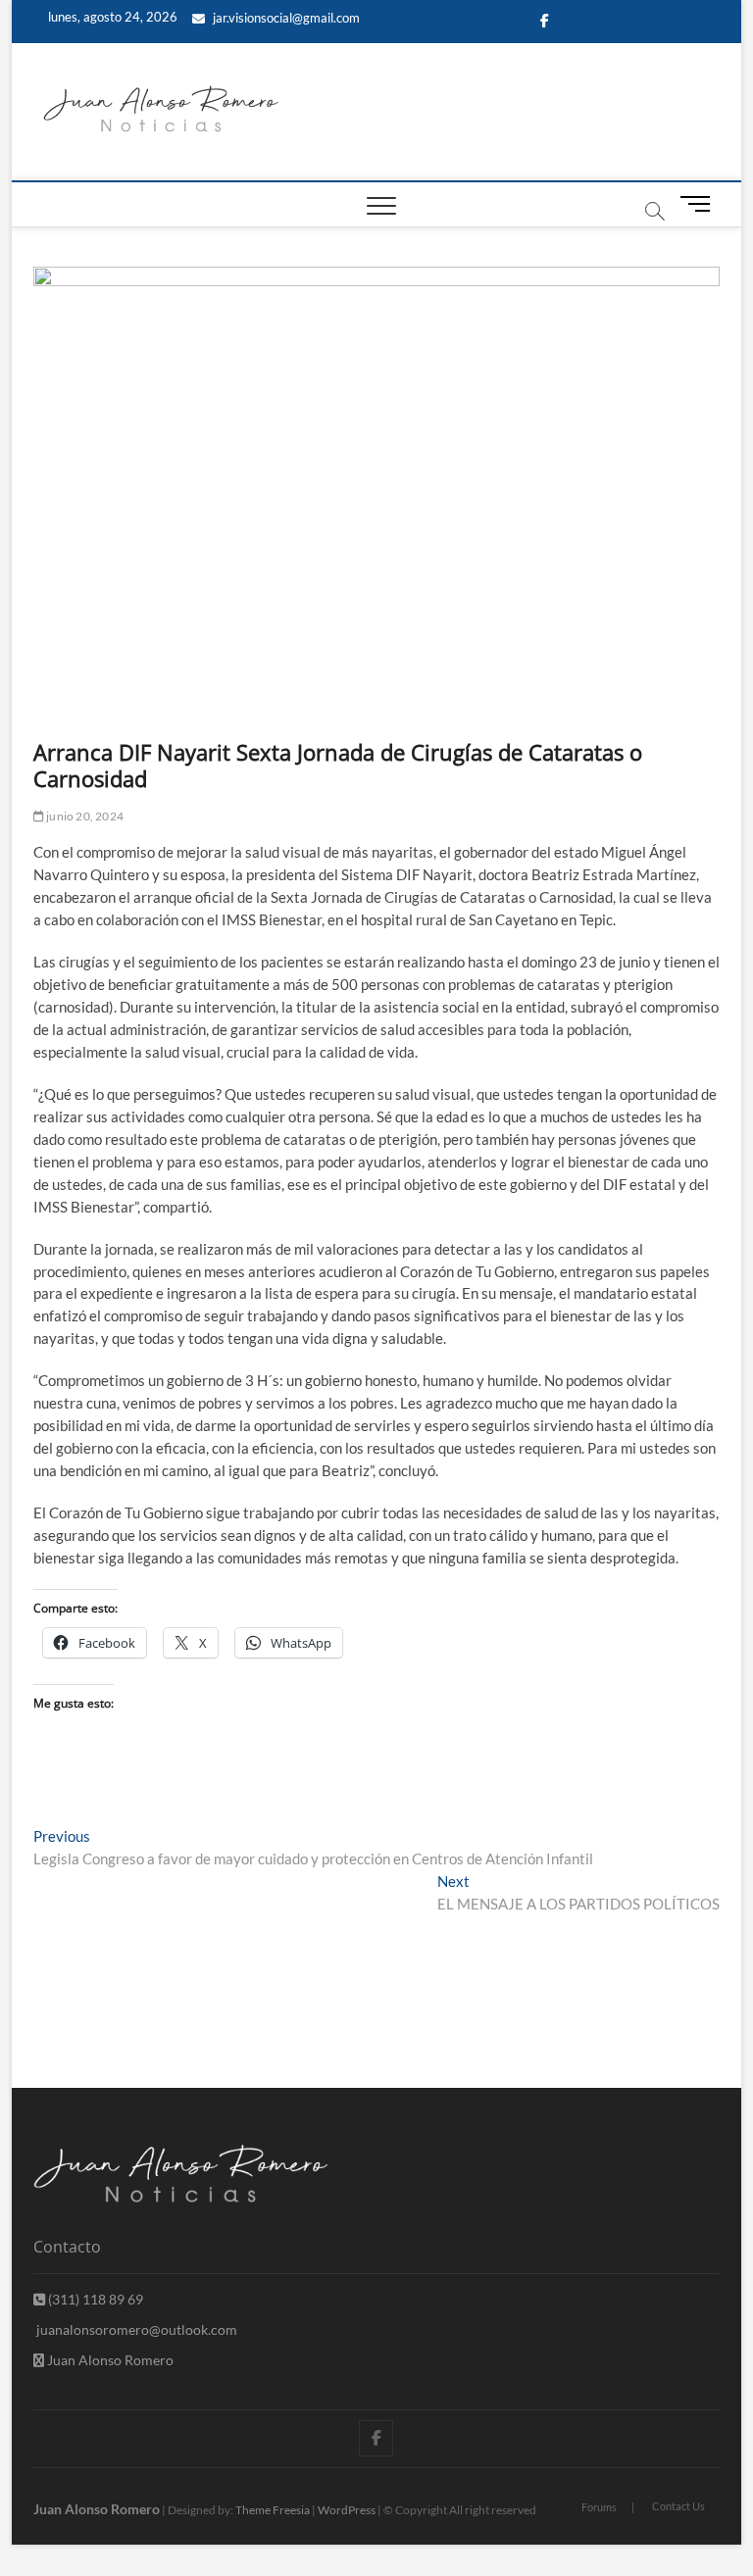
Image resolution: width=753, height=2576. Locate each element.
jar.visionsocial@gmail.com (285, 18)
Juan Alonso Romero (109, 2360)
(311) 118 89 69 (94, 2299)
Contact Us (678, 2506)
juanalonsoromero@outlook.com (135, 2329)
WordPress (347, 2510)
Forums (599, 2507)
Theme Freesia (273, 2510)
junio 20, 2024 (84, 816)
